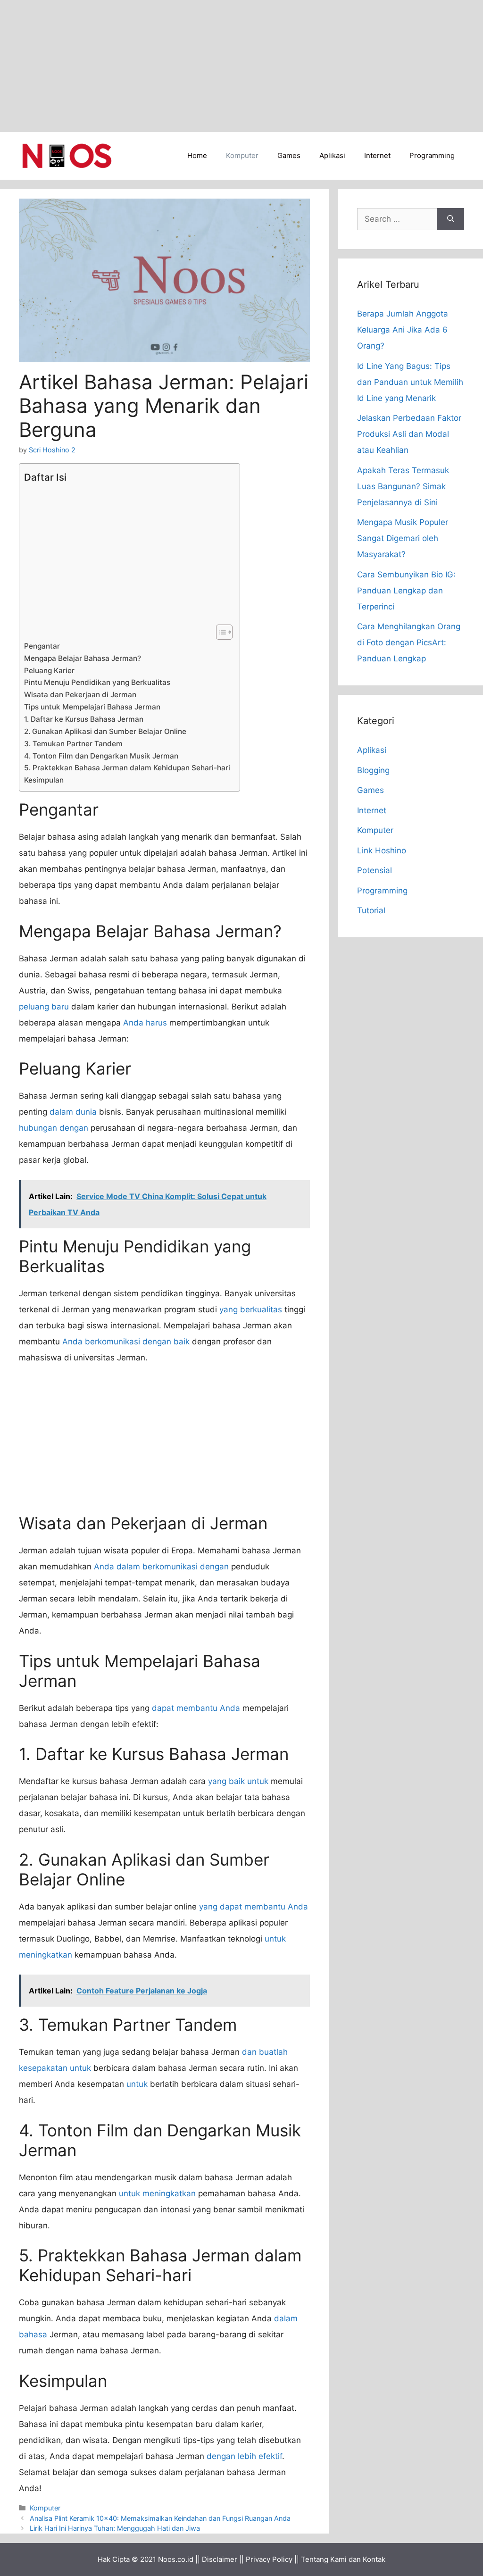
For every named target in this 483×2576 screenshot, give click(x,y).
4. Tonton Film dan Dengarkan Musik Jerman (101, 756)
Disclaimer (220, 2559)
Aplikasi (332, 155)
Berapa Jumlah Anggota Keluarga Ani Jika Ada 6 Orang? (403, 330)
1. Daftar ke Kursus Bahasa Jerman (84, 719)
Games (289, 155)
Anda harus (145, 1023)
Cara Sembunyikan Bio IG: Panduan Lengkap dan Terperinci (406, 591)
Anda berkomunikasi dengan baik (126, 1342)
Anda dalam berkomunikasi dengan (161, 1567)
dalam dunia (73, 1112)
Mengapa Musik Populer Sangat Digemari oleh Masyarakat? (403, 538)
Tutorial (371, 910)
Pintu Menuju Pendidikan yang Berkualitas (97, 682)
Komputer (242, 155)
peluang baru (44, 1007)
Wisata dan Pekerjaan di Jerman (80, 695)
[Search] (451, 219)
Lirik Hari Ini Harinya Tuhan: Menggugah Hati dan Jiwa (115, 2528)
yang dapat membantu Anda (254, 1907)
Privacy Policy (269, 2559)
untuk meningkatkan (157, 2193)
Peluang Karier (49, 671)
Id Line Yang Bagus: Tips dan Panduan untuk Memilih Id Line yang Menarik (410, 382)
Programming (432, 155)
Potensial (375, 870)
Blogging (373, 770)
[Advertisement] (241, 66)
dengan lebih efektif (244, 2456)
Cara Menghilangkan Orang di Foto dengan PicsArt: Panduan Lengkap (409, 642)
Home (197, 155)
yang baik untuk (238, 1781)
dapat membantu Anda (196, 1708)
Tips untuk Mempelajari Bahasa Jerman (92, 707)
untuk (137, 2084)
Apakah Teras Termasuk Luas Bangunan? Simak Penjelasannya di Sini (403, 486)
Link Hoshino (382, 850)
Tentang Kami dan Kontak (343, 2559)
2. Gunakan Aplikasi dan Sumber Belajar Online (105, 731)
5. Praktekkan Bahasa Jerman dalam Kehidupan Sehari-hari (127, 768)
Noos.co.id (176, 2559)
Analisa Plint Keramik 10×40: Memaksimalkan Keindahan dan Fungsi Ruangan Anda (160, 2518)
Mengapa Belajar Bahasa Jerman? (83, 658)
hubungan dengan (54, 1128)
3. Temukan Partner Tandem (73, 744)
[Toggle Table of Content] (220, 632)
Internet (377, 155)
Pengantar (42, 646)
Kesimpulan (44, 780)
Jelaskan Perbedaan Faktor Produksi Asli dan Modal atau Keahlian (409, 434)
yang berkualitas (251, 1309)
